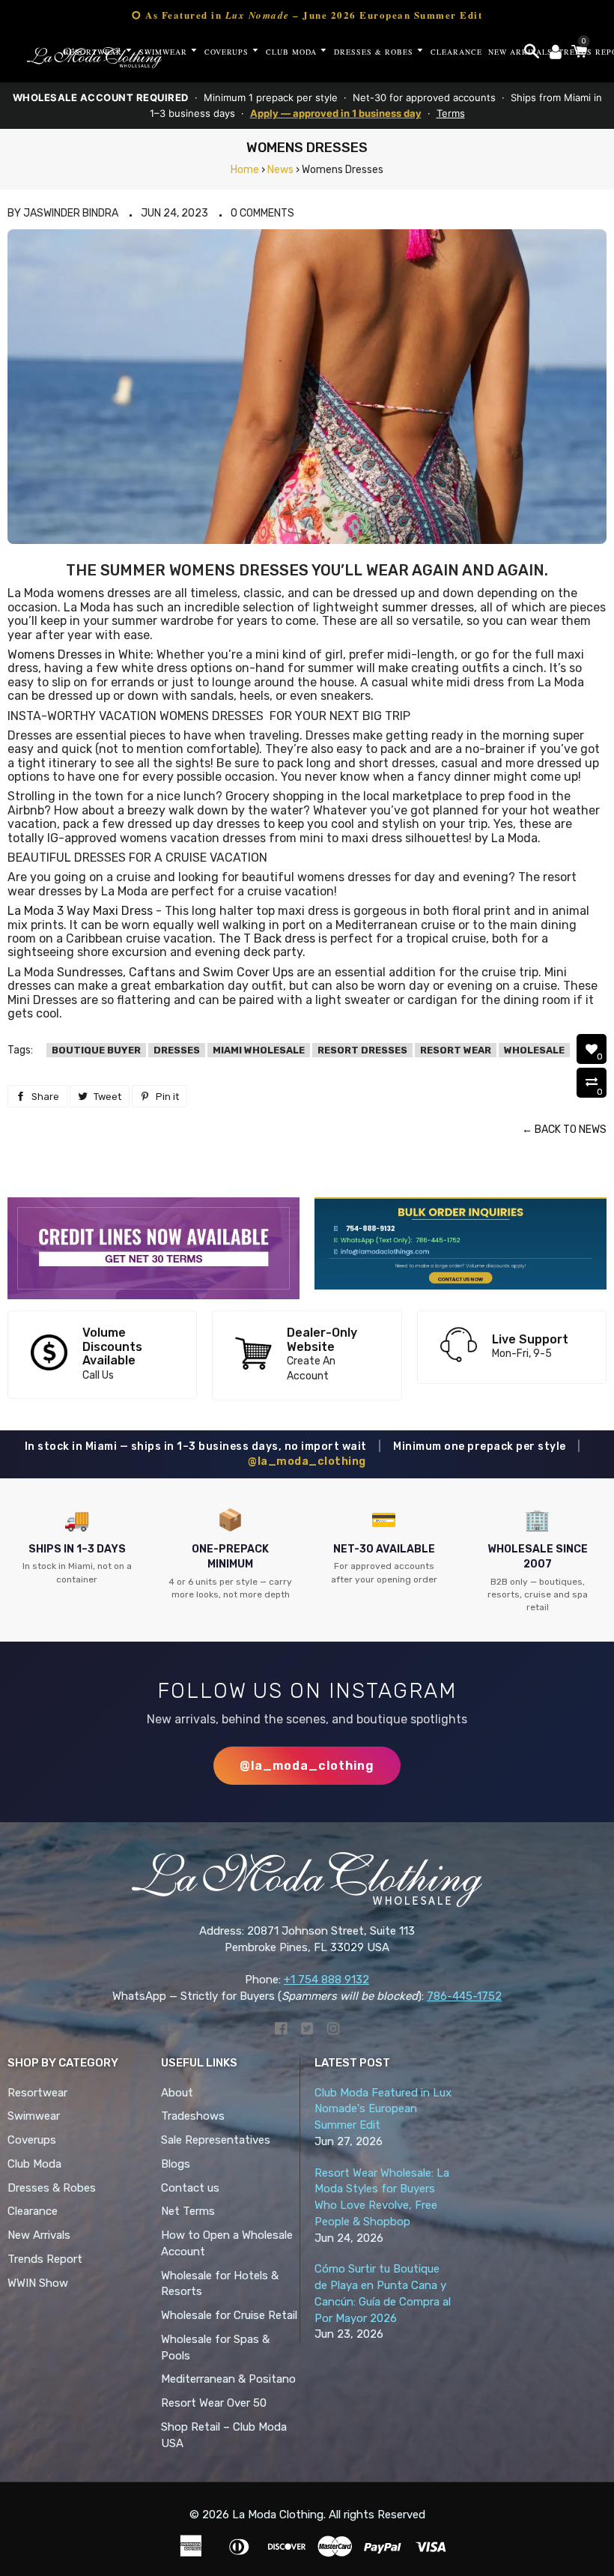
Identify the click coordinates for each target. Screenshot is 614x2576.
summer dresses (428, 607)
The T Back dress (267, 938)
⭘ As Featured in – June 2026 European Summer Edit (307, 15)
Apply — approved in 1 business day (336, 113)
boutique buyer (96, 1050)
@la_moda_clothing (307, 1461)
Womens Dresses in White (79, 654)
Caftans (152, 972)
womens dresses (104, 593)
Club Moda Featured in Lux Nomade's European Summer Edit (383, 2109)
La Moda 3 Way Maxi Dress (80, 911)
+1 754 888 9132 (326, 1980)
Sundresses (90, 972)
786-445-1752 (464, 1996)
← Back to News (564, 1130)
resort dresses (362, 1050)
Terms (451, 113)
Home (245, 170)
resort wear (456, 1050)
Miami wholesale (259, 1050)
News (280, 170)
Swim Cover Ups (248, 972)
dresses (177, 1050)
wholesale (534, 1050)
